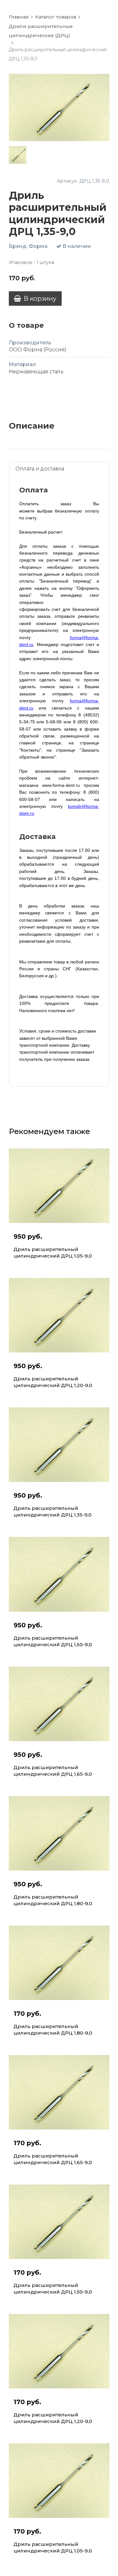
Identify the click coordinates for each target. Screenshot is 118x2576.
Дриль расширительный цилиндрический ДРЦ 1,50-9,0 (53, 1641)
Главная (19, 17)
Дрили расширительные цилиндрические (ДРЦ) (41, 31)
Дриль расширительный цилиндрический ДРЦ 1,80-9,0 (53, 1900)
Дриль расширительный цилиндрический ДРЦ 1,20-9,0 (53, 1382)
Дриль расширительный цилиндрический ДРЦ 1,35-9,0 (53, 1511)
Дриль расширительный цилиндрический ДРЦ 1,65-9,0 (53, 1771)
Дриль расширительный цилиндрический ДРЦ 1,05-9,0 (53, 1252)
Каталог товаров (56, 17)
